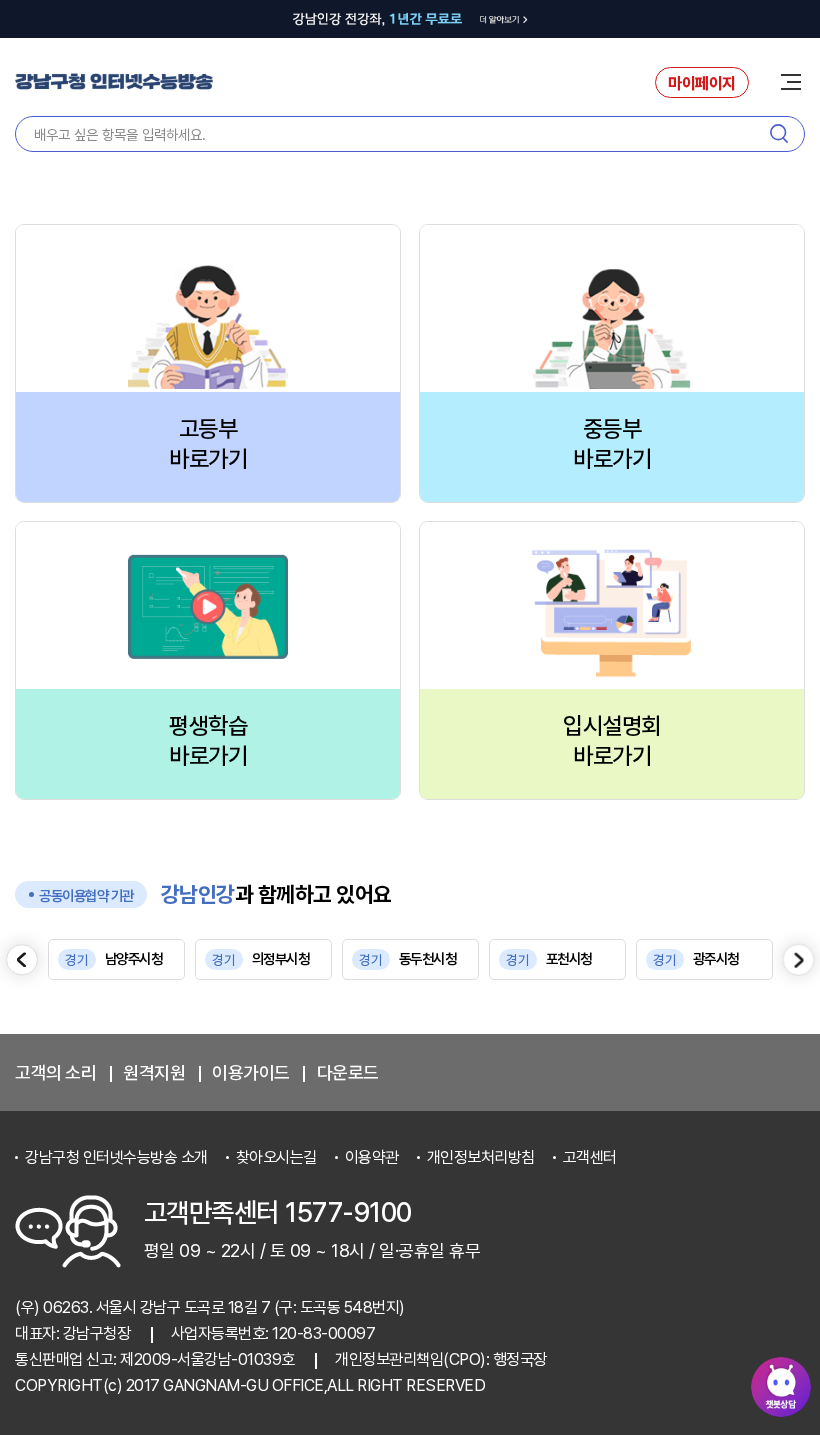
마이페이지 (702, 83)
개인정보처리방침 (481, 1157)
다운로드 (348, 1072)
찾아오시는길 (276, 1157)
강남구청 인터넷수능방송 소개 (116, 1157)
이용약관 (372, 1157)
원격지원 (154, 1072)
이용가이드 (251, 1072)
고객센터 (590, 1157)
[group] (116, 959)
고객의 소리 (55, 1072)
